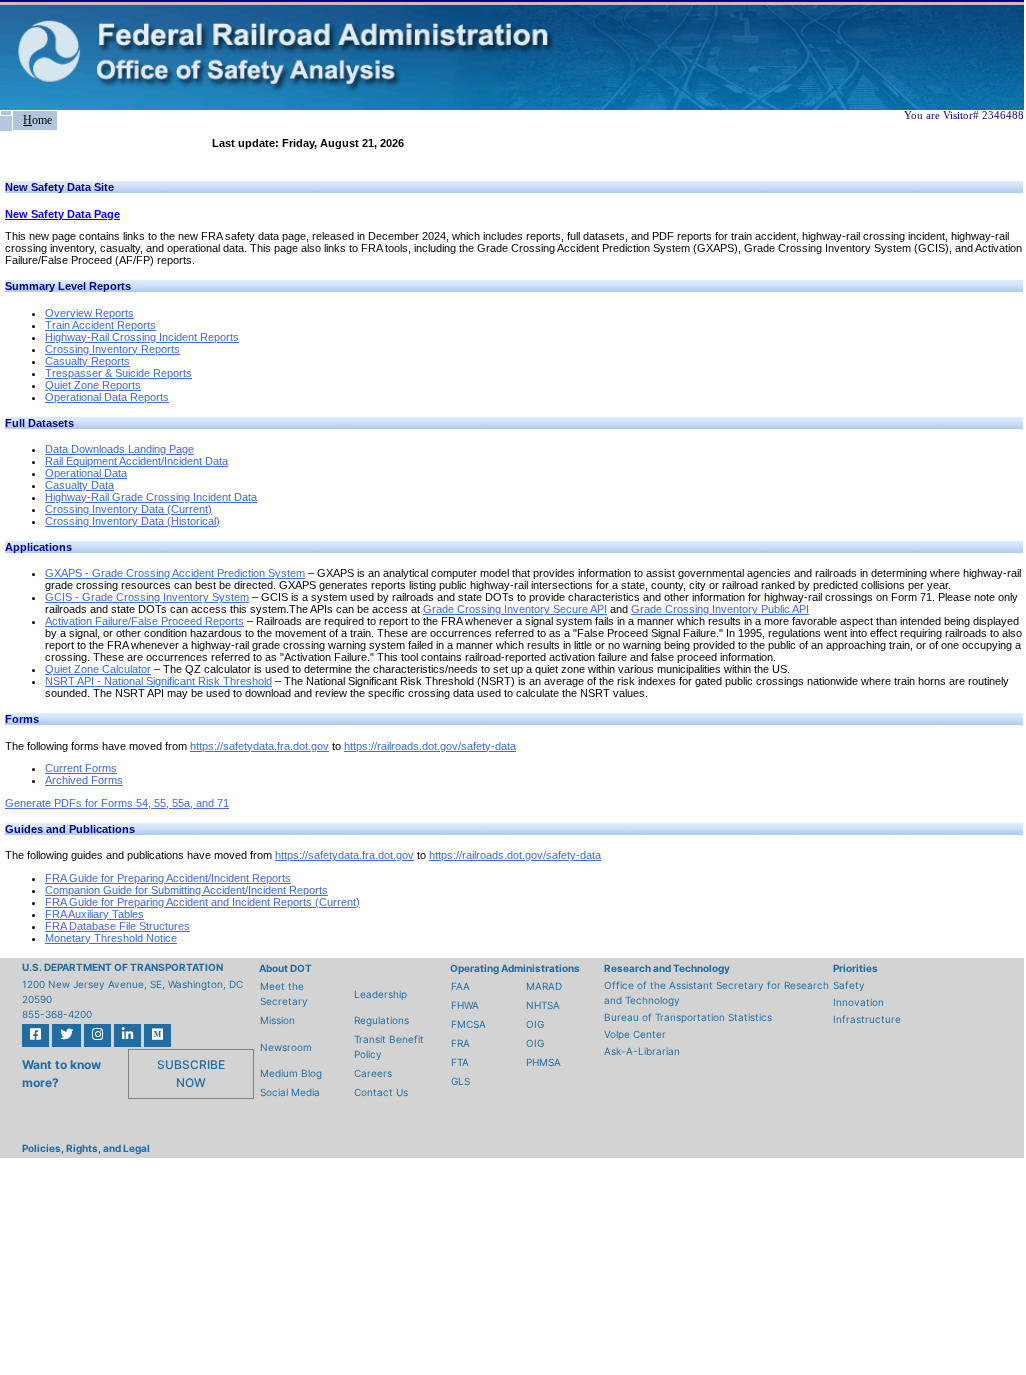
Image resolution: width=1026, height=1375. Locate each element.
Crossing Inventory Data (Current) (128, 509)
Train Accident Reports (100, 325)
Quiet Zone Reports (93, 385)
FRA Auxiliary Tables (94, 914)
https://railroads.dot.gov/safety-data (430, 746)
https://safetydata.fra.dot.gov (259, 746)
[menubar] (29, 120)
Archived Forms (84, 780)
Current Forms (81, 768)
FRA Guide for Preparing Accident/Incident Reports (168, 878)
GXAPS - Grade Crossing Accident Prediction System (175, 573)
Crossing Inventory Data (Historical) (132, 521)
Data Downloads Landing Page (119, 449)
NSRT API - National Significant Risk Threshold (158, 681)
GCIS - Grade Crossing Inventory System (147, 597)
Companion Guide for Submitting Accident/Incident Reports (186, 890)
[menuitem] (6, 113)
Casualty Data (79, 485)
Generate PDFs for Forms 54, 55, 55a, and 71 (117, 803)
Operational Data (86, 473)
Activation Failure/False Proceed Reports (144, 621)
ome (37, 120)
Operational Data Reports (107, 397)
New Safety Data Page (62, 214)
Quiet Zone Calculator (98, 669)
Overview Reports (89, 313)
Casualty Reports (87, 361)
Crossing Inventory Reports (112, 349)
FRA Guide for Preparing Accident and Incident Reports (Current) (202, 902)
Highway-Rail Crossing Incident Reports (142, 337)
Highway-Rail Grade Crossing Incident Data (151, 497)
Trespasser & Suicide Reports (118, 373)
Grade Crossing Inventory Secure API (515, 609)
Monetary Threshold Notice (111, 938)
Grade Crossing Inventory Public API (720, 609)
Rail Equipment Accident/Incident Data (136, 461)
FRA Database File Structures (117, 926)
